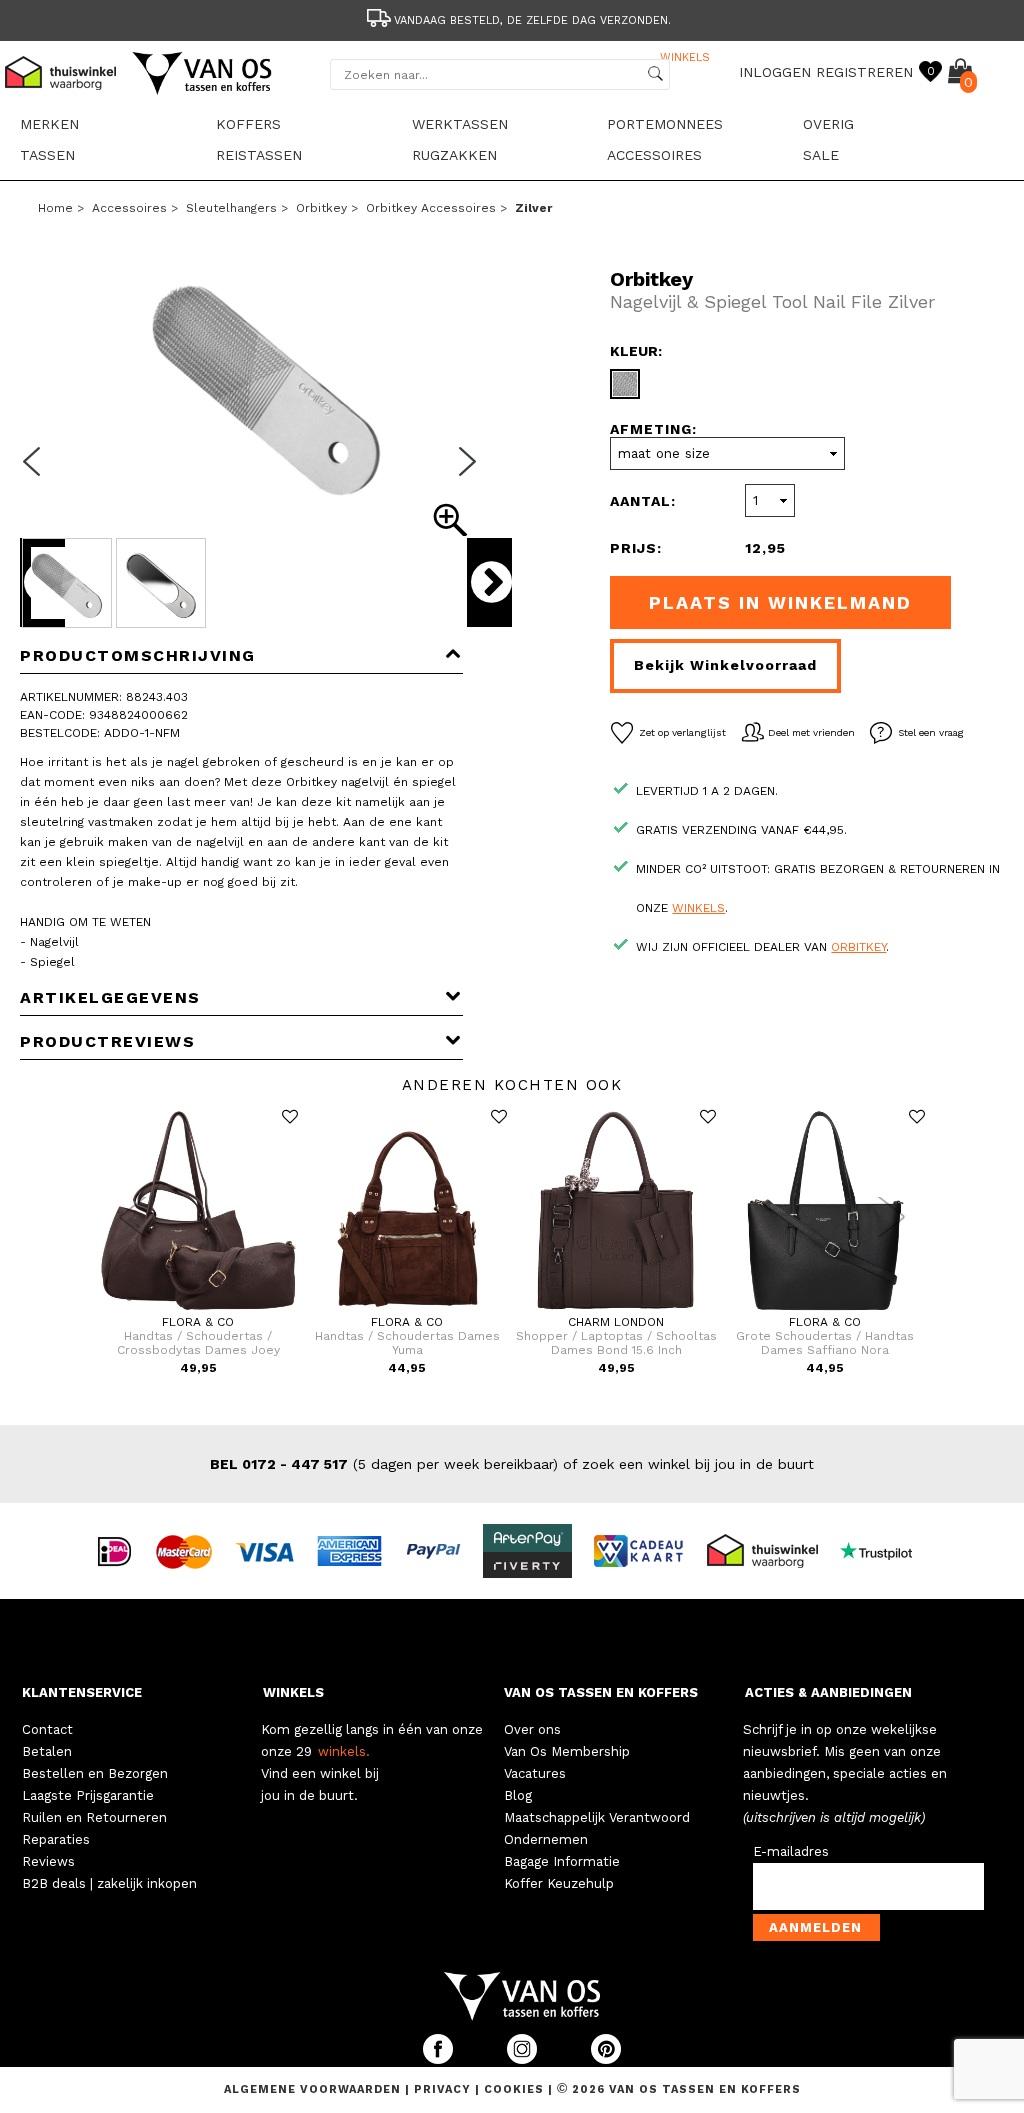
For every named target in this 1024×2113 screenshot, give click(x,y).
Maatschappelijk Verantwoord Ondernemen (597, 1828)
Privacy (444, 2089)
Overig (828, 124)
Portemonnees (665, 124)
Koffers (248, 124)
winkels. (344, 1751)
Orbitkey (321, 208)
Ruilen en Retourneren (94, 1817)
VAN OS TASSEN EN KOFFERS (601, 1692)
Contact (47, 1729)
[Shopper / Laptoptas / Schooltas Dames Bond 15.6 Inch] (616, 1311)
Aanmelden (815, 1927)
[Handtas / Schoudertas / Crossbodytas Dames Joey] (198, 1311)
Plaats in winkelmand (780, 602)
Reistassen (259, 155)
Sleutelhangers (231, 208)
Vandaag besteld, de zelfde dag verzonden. (532, 20)
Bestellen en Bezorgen (95, 1773)
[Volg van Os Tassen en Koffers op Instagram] (524, 2059)
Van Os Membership (567, 1751)
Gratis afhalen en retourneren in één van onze (533, 57)
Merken (49, 124)
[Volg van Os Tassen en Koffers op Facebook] (440, 2059)
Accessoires (654, 155)
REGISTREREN (864, 72)
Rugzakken (454, 155)
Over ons (532, 1729)
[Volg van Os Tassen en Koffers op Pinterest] (606, 2059)
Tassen (47, 155)
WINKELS (293, 1692)
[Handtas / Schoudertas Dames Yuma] (407, 1311)
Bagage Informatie (562, 1861)
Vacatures (535, 1773)
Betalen (47, 1751)
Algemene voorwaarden (314, 2089)
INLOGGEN (775, 72)
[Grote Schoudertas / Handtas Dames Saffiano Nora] (825, 1311)
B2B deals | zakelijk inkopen (109, 1883)
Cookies (514, 2089)
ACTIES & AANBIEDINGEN (828, 1692)
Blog (518, 1795)
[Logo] (203, 91)
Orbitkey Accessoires (431, 208)
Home (55, 208)
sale (821, 155)
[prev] (38, 474)
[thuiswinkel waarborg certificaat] (771, 1550)
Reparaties (56, 1839)
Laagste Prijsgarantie (88, 1795)
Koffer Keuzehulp (559, 1883)
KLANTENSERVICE (82, 1692)
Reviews (48, 1861)
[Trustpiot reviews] (884, 1550)
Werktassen (460, 124)
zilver (533, 208)
